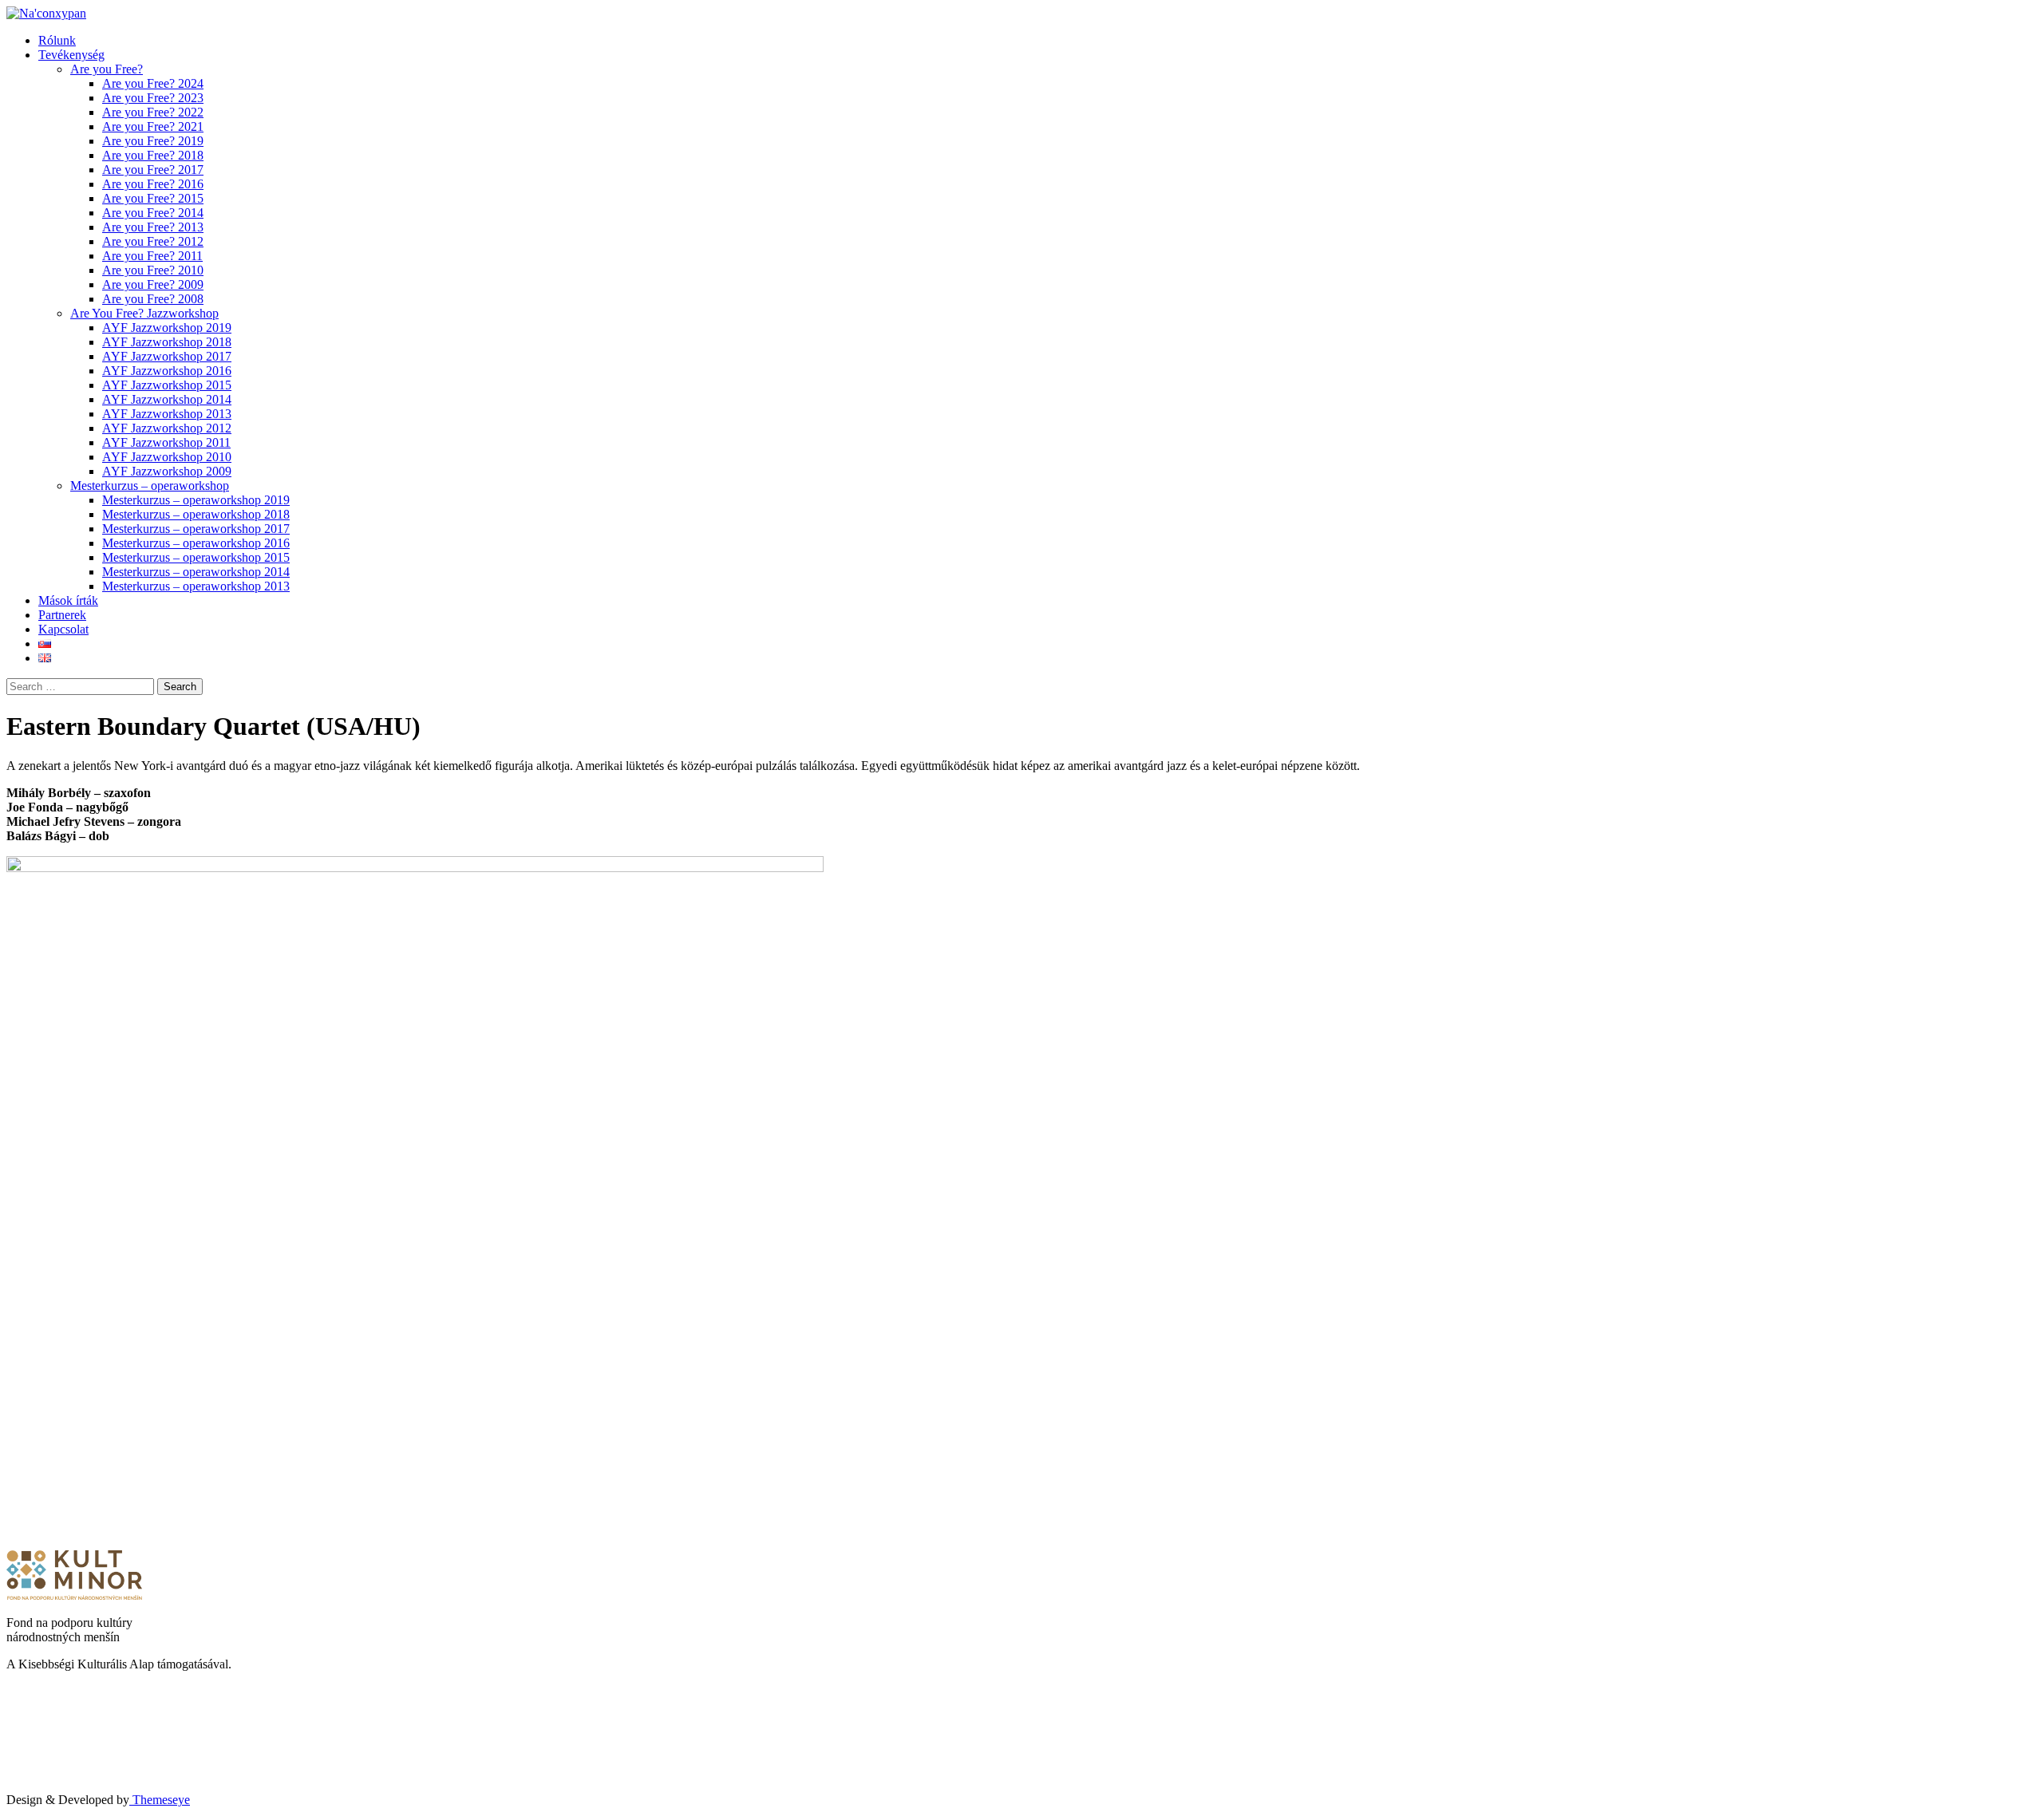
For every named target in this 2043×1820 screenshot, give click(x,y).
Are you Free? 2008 (153, 299)
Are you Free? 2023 (153, 98)
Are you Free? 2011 (152, 256)
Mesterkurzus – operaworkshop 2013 (196, 586)
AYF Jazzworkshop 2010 (167, 457)
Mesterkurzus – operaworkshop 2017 (196, 529)
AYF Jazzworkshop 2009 (167, 471)
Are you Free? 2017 (153, 170)
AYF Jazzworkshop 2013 (167, 414)
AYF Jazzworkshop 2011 (166, 442)
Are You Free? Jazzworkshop (144, 313)
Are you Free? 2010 (153, 270)
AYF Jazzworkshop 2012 (167, 428)
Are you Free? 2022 (153, 112)
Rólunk (57, 40)
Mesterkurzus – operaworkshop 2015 (196, 557)
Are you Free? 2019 (153, 141)
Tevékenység (71, 55)
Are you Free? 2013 (153, 227)
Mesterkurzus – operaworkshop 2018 (196, 514)
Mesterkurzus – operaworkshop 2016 (196, 543)
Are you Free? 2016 (153, 184)
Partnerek (62, 615)
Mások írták (68, 600)
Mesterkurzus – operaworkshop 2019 (196, 500)
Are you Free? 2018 (153, 155)
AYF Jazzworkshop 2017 (167, 356)
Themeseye (160, 1800)
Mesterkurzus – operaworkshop (150, 486)
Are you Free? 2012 (153, 241)
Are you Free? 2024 (153, 83)
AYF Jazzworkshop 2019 (167, 328)
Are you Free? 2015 (153, 198)
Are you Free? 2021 (153, 126)
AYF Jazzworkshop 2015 (167, 385)
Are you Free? (107, 69)
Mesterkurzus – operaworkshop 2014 (196, 572)
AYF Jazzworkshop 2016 (167, 371)
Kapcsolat (63, 629)
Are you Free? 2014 (153, 213)
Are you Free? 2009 (153, 284)
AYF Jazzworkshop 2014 (167, 399)
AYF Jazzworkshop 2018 (167, 342)
